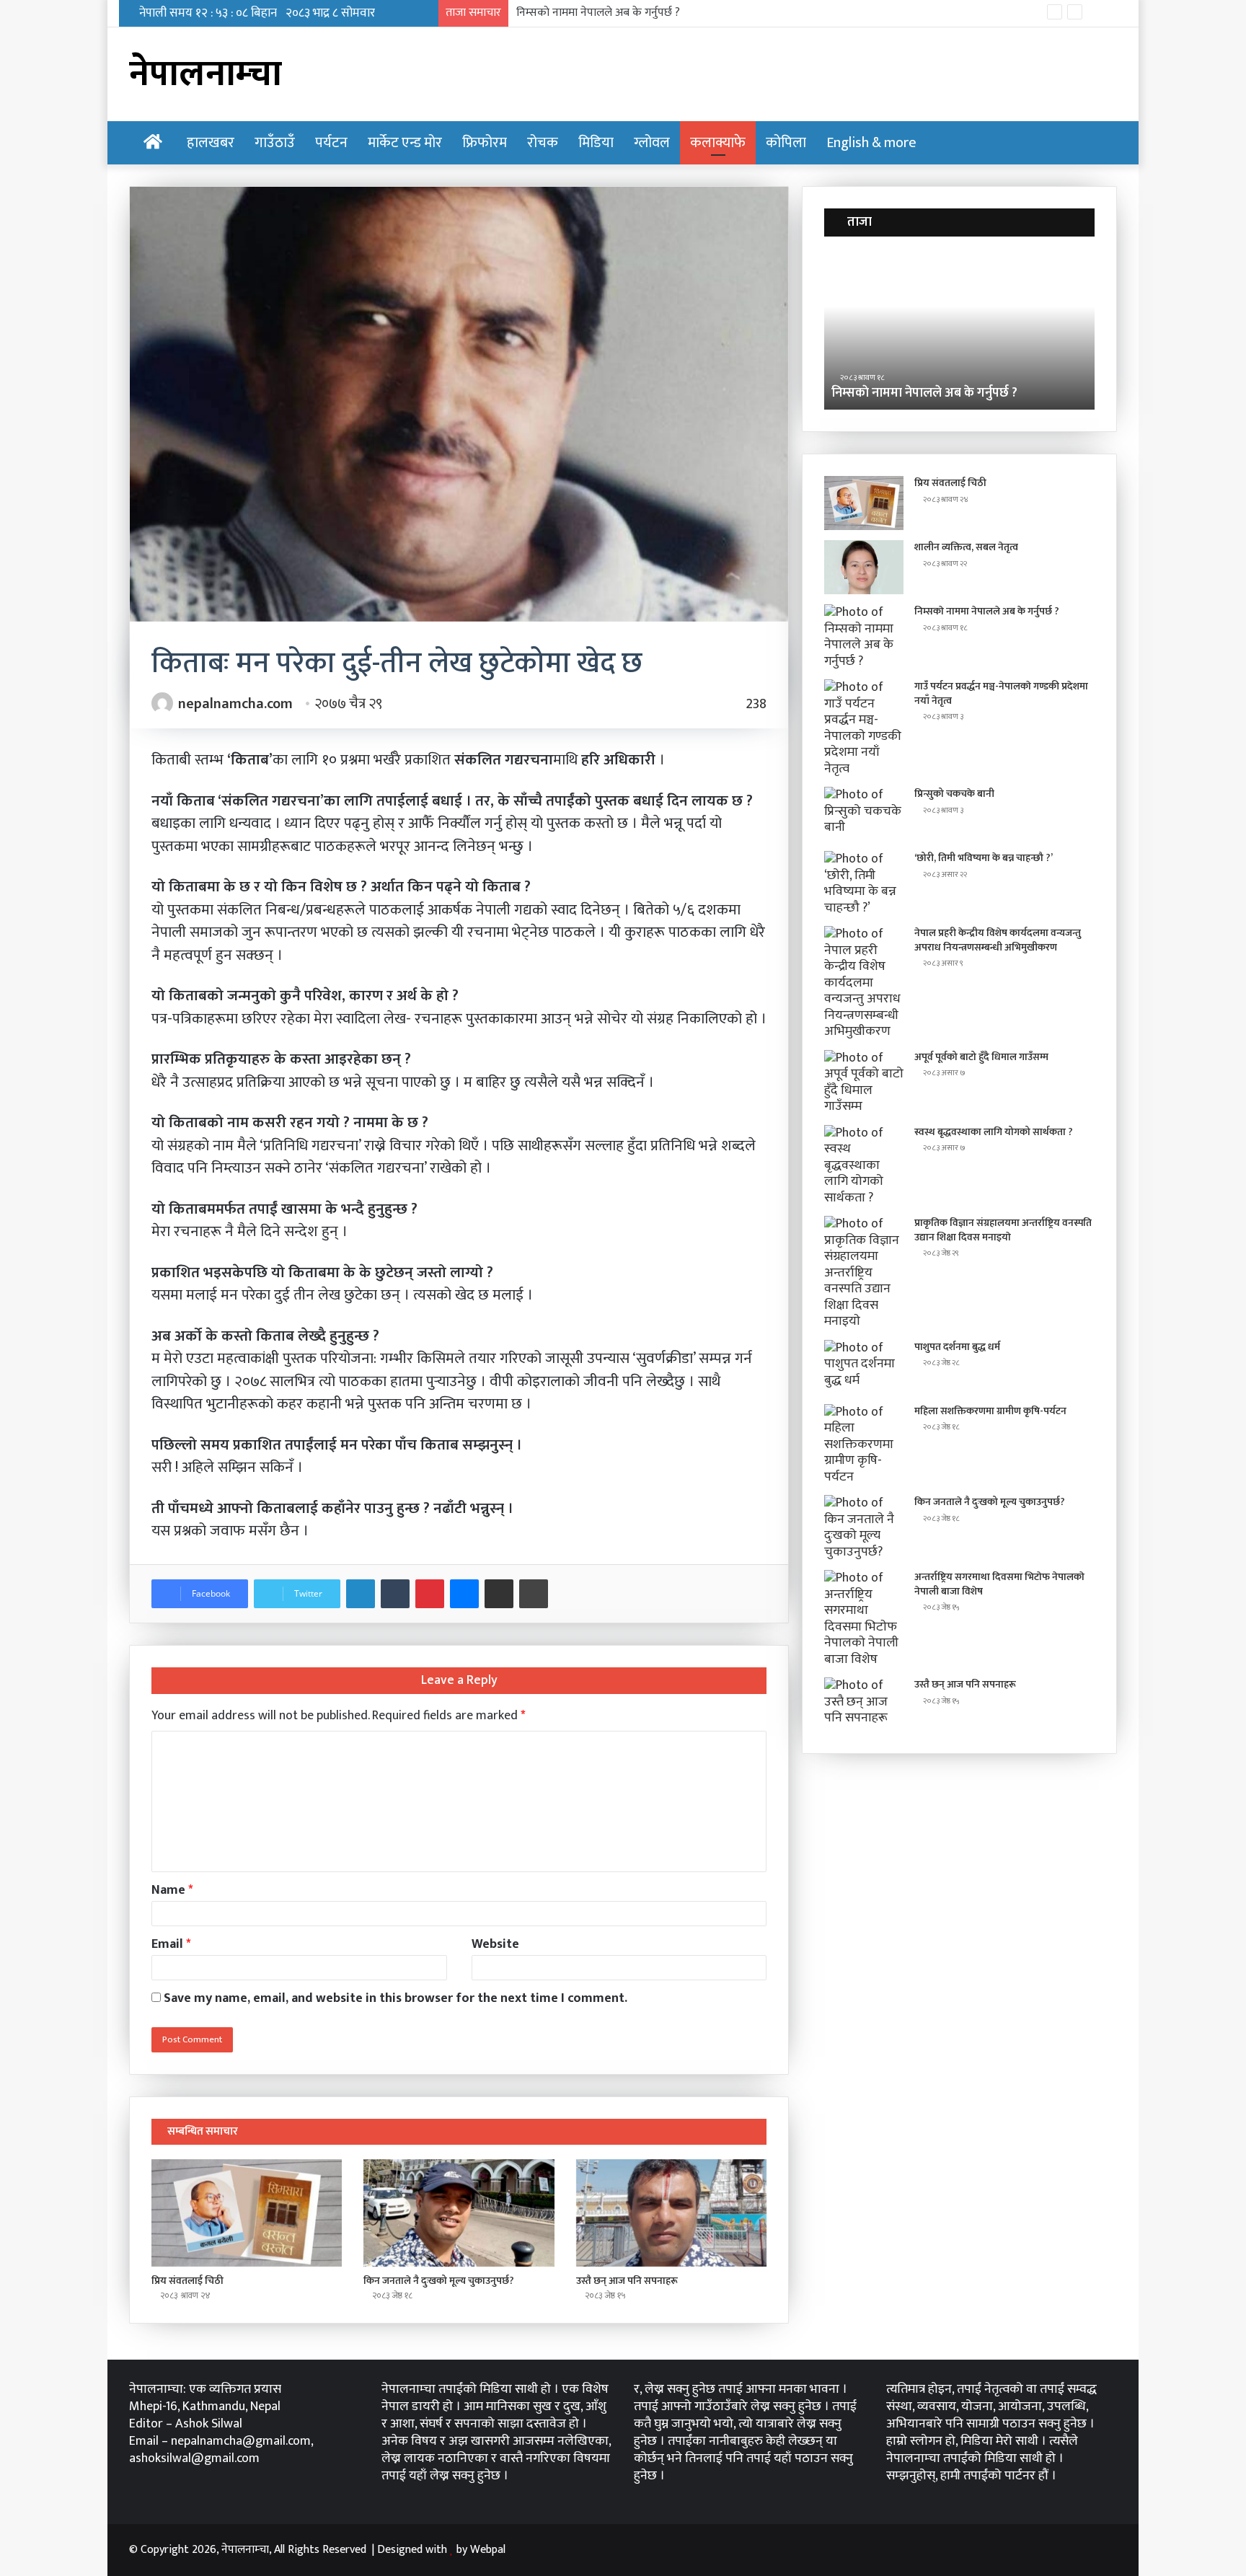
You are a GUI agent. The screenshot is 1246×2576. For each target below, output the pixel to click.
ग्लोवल (652, 143)
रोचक (543, 143)
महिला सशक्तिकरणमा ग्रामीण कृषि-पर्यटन (990, 1411)
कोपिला (786, 143)
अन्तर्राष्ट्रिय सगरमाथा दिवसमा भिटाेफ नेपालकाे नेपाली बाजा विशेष (999, 1584)
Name (172, 1890)
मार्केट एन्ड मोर (405, 143)
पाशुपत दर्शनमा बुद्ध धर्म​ (957, 1347)
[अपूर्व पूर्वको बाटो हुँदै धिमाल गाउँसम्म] (864, 1082)
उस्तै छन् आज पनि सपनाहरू (627, 2281)
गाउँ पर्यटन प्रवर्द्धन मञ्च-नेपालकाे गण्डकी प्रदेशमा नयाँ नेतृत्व (637, 13)
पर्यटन (331, 143)
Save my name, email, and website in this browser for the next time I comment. (396, 1998)
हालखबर (211, 143)
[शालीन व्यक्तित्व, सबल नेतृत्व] (864, 567)
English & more (871, 143)
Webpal (488, 2550)
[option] (985, 330)
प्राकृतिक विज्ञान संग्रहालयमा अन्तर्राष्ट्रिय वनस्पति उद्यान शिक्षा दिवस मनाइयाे (1003, 1230)
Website (495, 1944)
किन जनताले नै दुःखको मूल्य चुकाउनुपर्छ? (439, 2281)
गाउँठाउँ (275, 143)
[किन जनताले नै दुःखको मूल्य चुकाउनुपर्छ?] (459, 2213)
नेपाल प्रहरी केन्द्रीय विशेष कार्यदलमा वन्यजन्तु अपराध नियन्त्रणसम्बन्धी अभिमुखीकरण (998, 940)
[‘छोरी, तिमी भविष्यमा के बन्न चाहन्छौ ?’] (864, 883)
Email (171, 1944)
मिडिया (596, 143)
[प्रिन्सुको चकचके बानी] (864, 814)
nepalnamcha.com (235, 704)
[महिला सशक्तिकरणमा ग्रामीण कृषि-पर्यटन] (864, 1445)
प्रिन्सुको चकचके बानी (954, 794)
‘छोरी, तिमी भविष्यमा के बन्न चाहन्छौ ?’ (984, 858)
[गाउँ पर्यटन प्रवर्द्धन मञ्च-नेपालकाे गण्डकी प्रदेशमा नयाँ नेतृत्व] (864, 728)
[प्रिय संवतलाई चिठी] (247, 2213)
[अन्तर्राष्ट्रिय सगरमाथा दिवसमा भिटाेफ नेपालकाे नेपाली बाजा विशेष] (864, 1619)
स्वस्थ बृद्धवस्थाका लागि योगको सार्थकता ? (994, 1132)
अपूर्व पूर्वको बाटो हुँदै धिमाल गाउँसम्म (981, 1057)
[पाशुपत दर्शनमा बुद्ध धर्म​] (864, 1367)
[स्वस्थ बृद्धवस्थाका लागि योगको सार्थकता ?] (864, 1166)
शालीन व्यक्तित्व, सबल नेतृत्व (966, 547)
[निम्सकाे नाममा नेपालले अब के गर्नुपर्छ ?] (864, 637)
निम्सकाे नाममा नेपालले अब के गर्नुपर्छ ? (987, 611)
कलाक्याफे (718, 143)
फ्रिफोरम (485, 143)
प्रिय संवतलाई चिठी (187, 2281)
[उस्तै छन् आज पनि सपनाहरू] (671, 2213)
